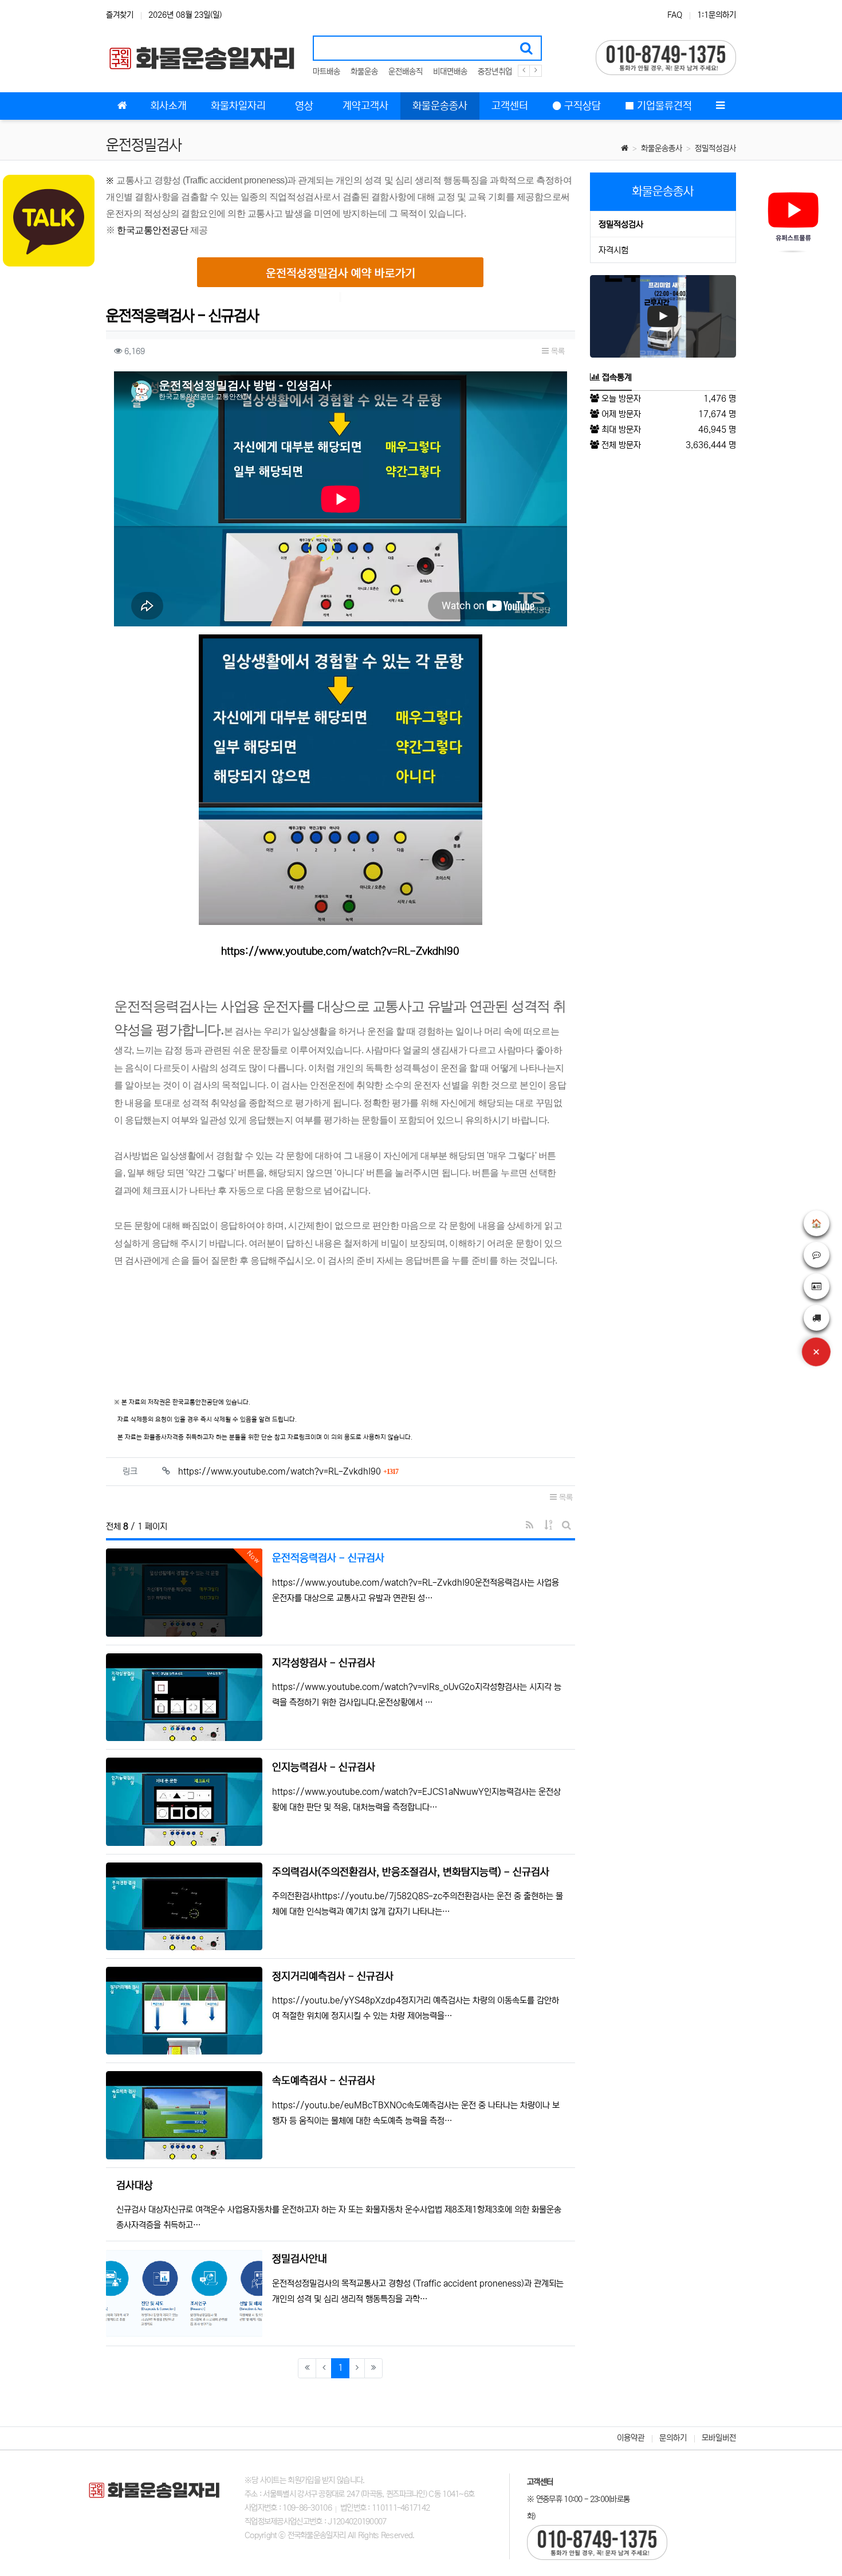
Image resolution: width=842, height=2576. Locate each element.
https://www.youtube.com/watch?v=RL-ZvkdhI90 (340, 951)
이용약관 (631, 2438)
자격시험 (613, 250)
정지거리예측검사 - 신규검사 (333, 1977)
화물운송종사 (662, 148)
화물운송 (364, 72)
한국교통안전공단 (152, 230)
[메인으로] (122, 106)
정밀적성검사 (715, 148)
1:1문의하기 (717, 15)
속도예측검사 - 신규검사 (324, 2081)
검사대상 (135, 2186)
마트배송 (326, 72)
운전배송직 (406, 72)
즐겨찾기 (120, 15)
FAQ (675, 15)
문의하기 (673, 2438)
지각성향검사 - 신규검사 (324, 1663)
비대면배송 (450, 72)
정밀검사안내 (300, 2259)
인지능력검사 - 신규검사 (324, 1767)
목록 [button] (557, 351)
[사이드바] (720, 106)
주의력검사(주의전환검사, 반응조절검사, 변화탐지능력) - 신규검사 (411, 1872)
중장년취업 (495, 72)
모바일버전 (719, 2438)
